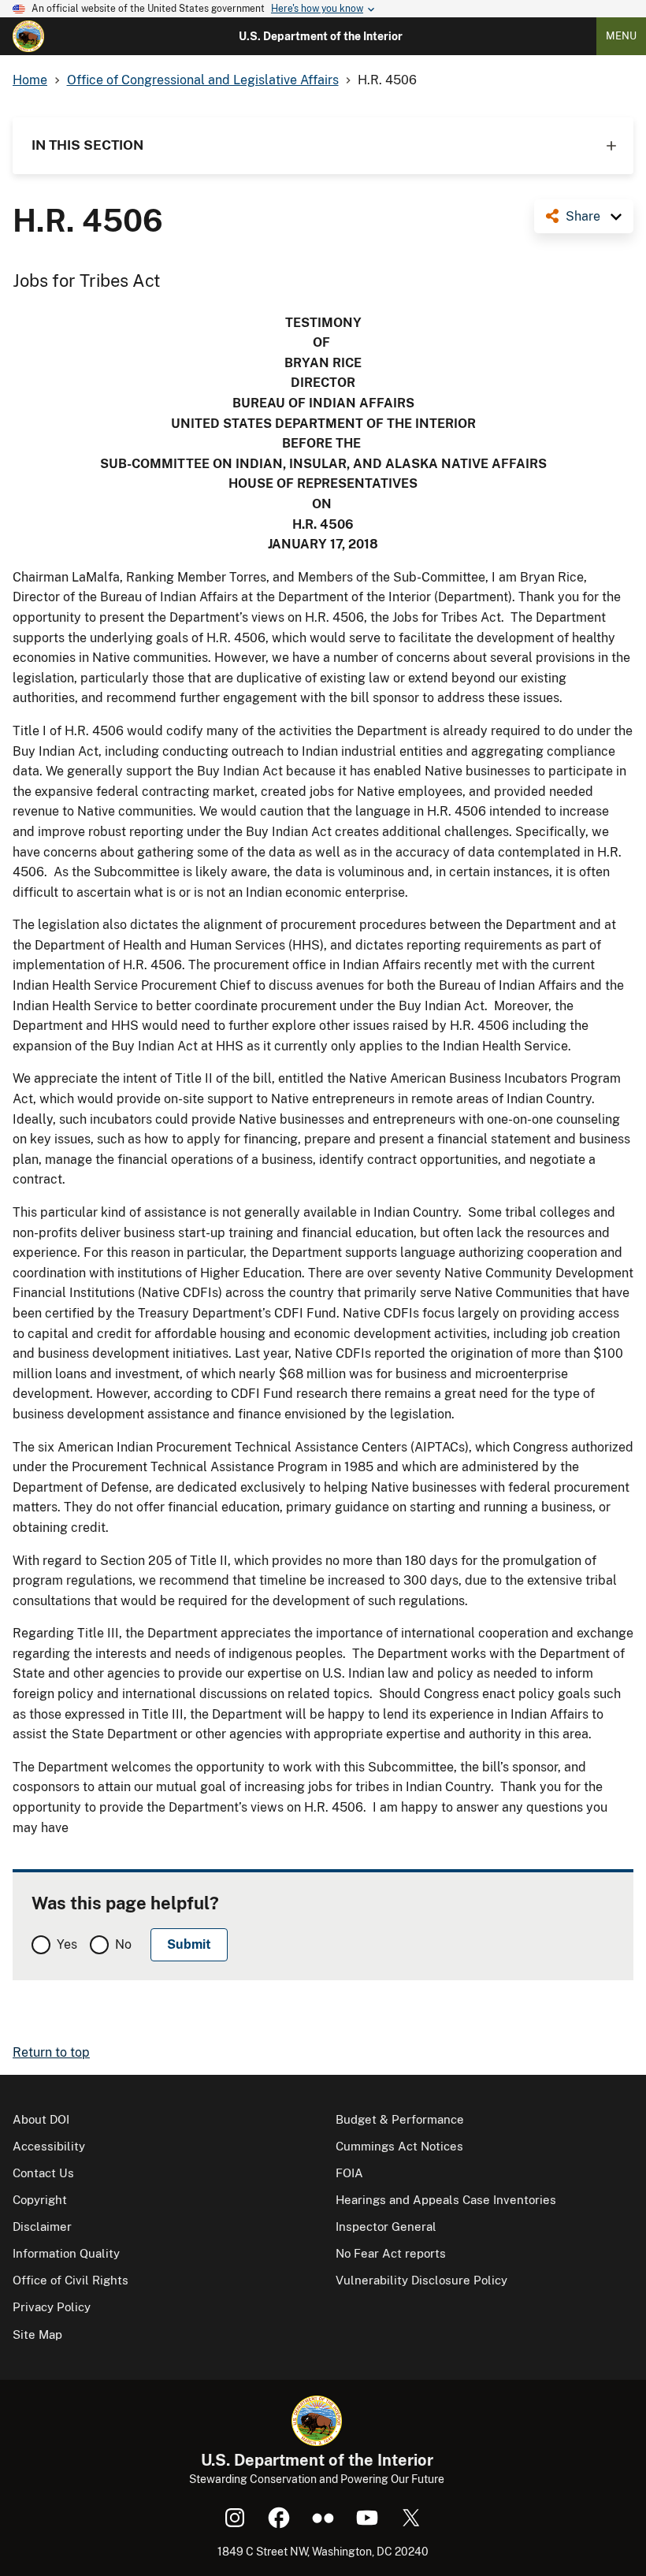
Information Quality (66, 2253)
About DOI (41, 2119)
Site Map (37, 2334)
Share (583, 216)
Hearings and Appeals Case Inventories (446, 2200)
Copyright (40, 2200)
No (123, 1944)
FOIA (349, 2173)
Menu (621, 36)
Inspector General (386, 2227)
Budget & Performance (400, 2119)
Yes (67, 1944)
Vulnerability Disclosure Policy (421, 2280)
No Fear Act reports (391, 2253)
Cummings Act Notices (399, 2146)
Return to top (51, 2052)
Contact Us (43, 2173)
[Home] (28, 36)
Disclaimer (42, 2227)
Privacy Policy (52, 2307)
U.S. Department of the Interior (321, 36)
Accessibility (49, 2146)
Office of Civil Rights (71, 2280)
